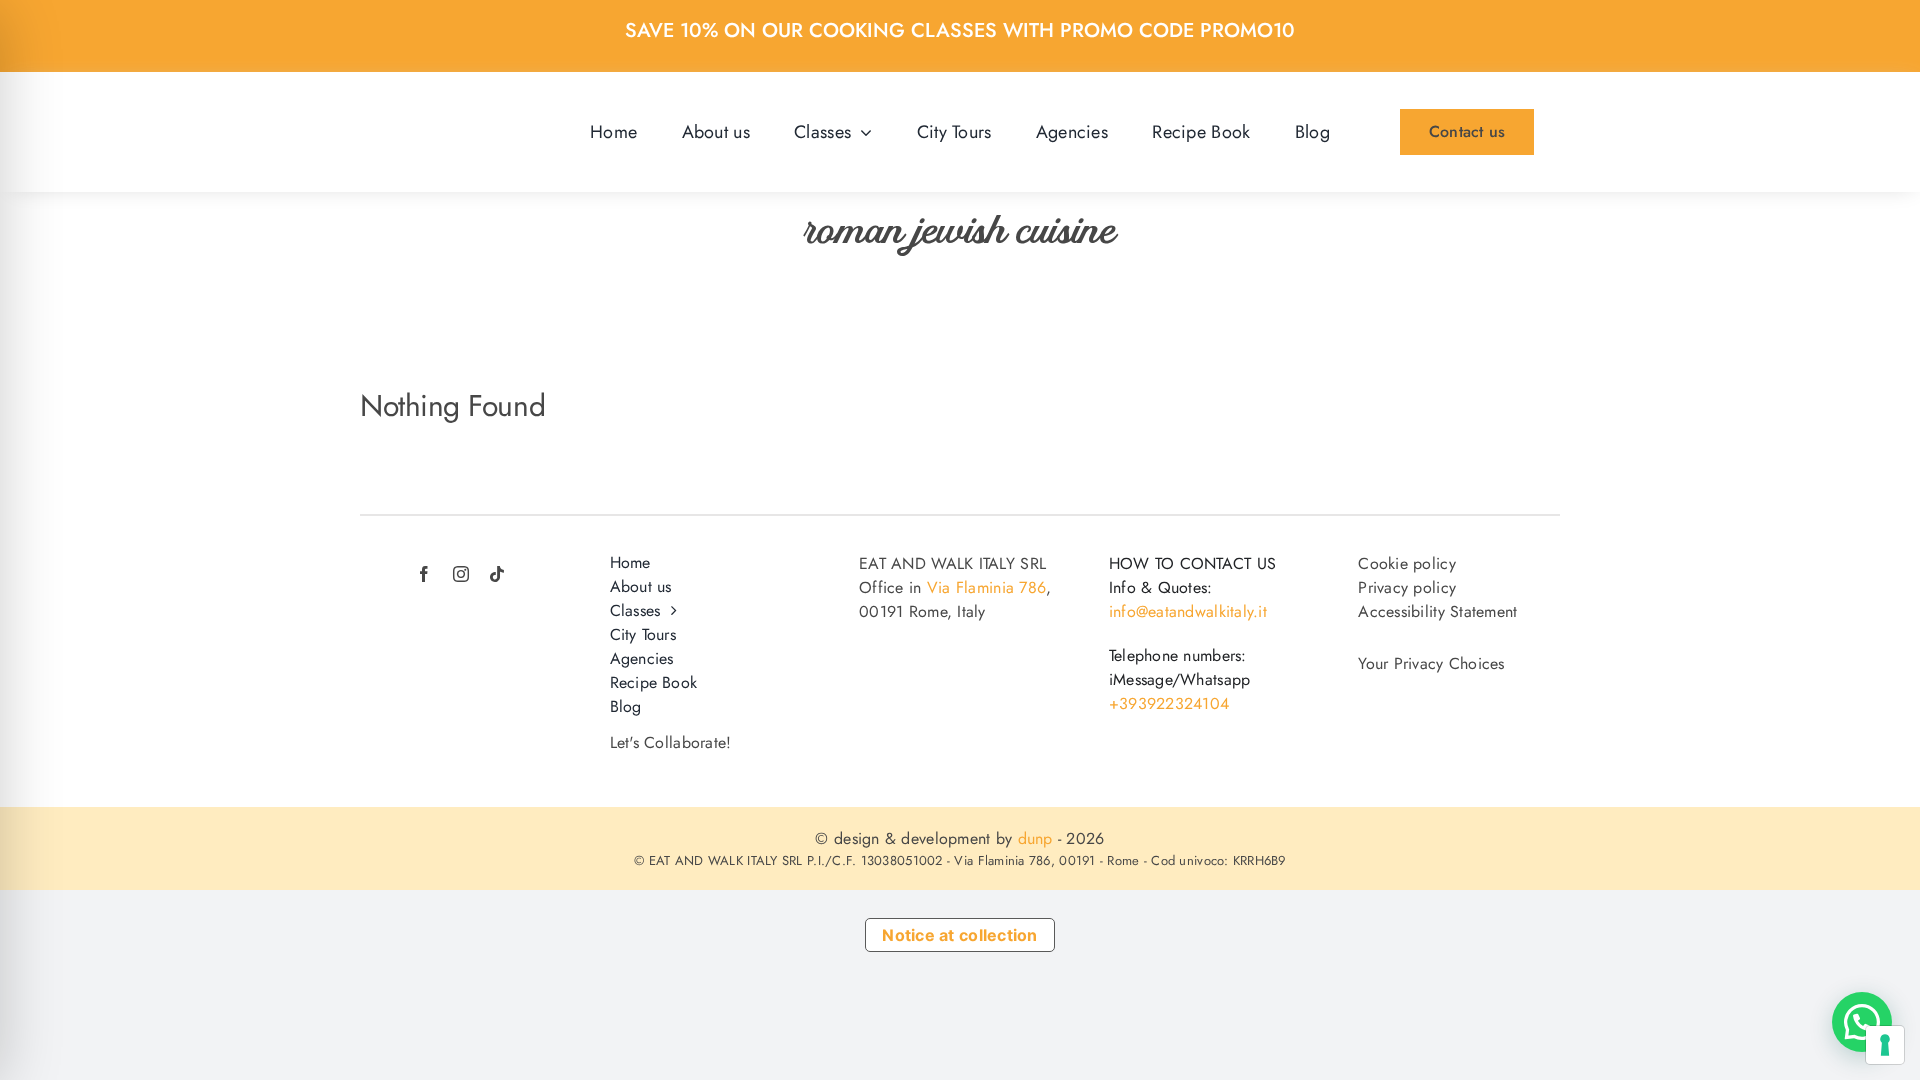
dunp (1035, 838)
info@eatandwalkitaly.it (1188, 611)
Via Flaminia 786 (986, 587)
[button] (1862, 1022)
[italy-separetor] (454, 547)
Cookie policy (1407, 563)
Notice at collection (959, 935)
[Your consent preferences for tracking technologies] (1885, 1045)
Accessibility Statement (1437, 611)
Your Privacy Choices (1431, 664)
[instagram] (461, 574)
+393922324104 (1169, 703)
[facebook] (424, 574)
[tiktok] (497, 574)
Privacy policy (1407, 587)
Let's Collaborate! (671, 742)
